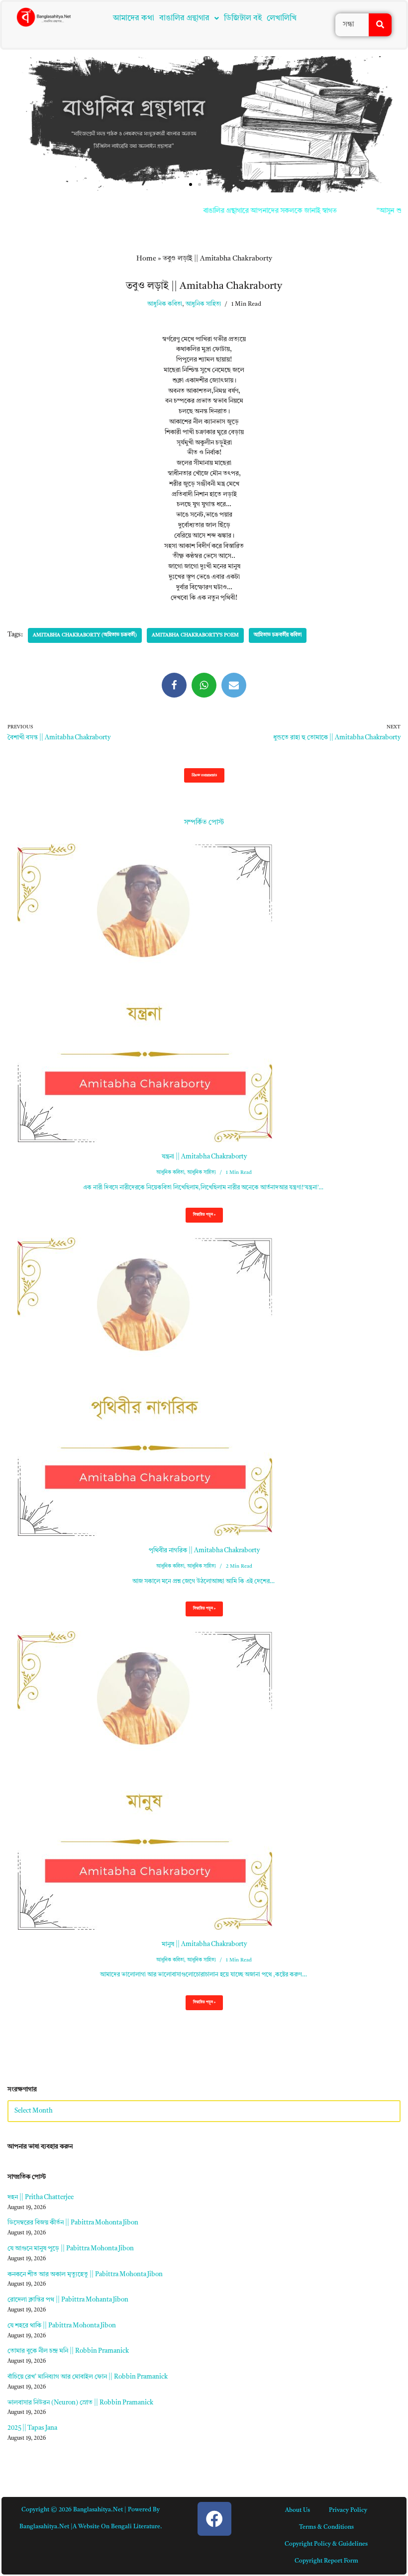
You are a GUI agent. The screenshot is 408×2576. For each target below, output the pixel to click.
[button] (277, 1215)
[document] (204, 1288)
